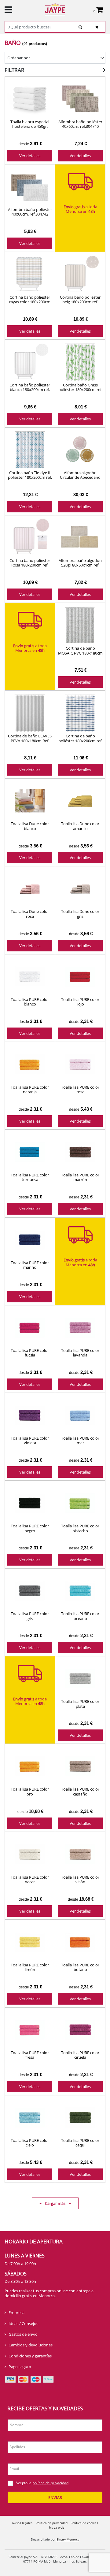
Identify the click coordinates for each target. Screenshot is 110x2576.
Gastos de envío (23, 2334)
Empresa (16, 2312)
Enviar (55, 2497)
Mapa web (57, 2527)
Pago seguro (20, 2367)
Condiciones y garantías (30, 2356)
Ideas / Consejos (23, 2323)
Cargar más (55, 2203)
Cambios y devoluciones (31, 2345)
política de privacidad (50, 2483)
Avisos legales (22, 2523)
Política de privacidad (52, 2523)
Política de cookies (84, 2523)
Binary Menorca (68, 2539)
